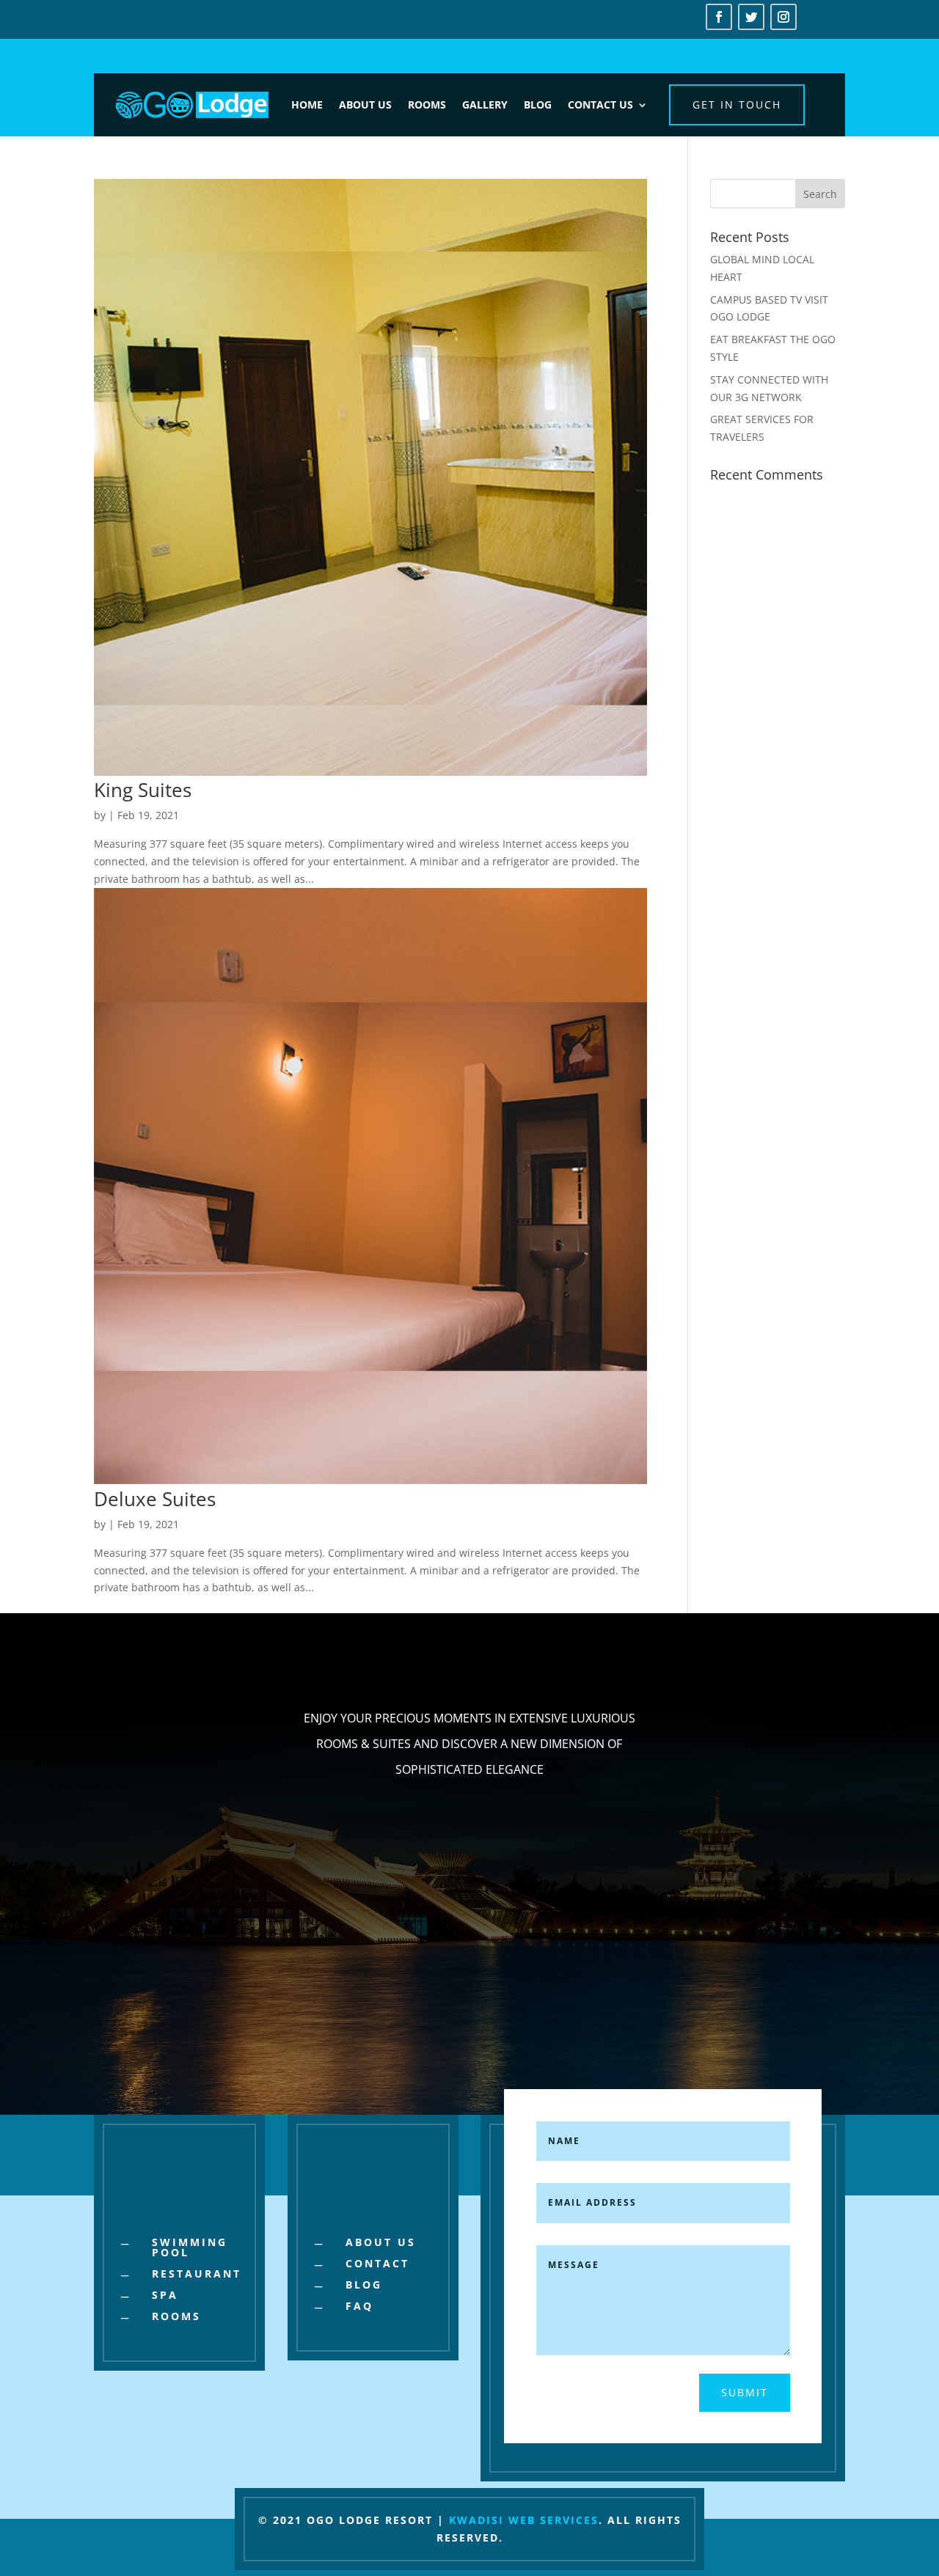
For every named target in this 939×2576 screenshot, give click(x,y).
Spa (165, 2295)
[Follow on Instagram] (783, 17)
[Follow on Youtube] (762, 1944)
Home (307, 104)
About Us (365, 104)
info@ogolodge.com (469, 1942)
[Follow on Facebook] (719, 17)
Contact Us (600, 104)
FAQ (359, 2306)
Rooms (427, 104)
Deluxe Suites (155, 1499)
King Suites (143, 790)
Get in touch (777, 1726)
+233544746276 (282, 12)
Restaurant (197, 2274)
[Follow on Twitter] (751, 17)
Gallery (485, 104)
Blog (538, 104)
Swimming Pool (190, 2247)
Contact (377, 2263)
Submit (745, 2392)
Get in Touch (737, 104)
